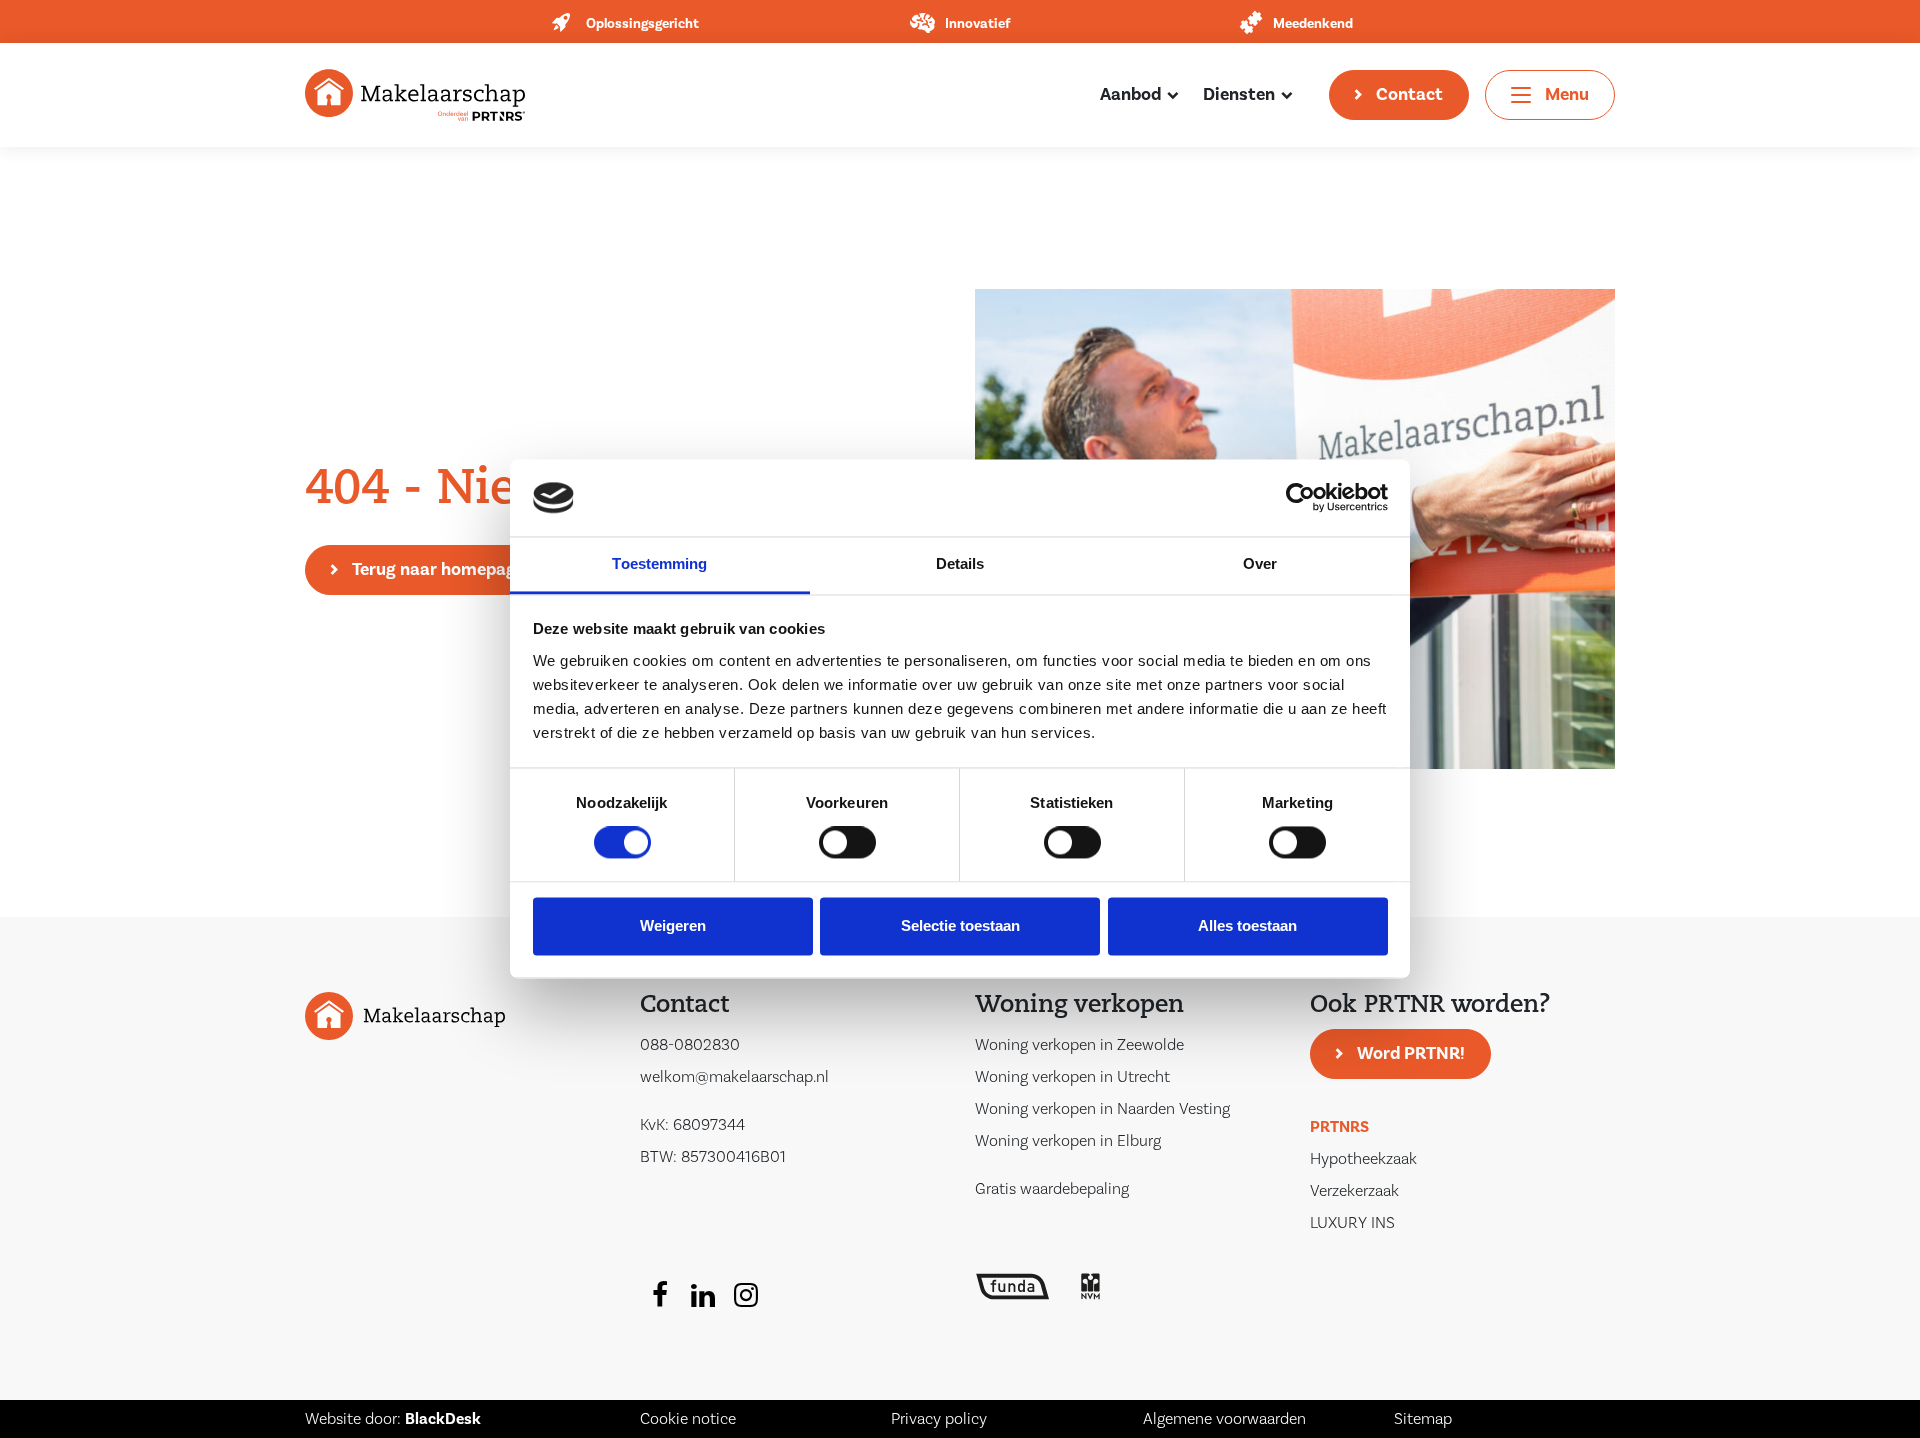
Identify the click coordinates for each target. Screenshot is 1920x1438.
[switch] (847, 843)
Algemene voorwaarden (1224, 1419)
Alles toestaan (1247, 925)
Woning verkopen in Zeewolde (1079, 1045)
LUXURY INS (1352, 1223)
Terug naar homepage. (440, 569)
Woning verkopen (1079, 1006)
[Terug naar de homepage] (415, 94)
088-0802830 (690, 1045)
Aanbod (1130, 94)
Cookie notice (688, 1419)
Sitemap (1423, 1419)
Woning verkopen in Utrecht (1072, 1077)
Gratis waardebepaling (1052, 1189)
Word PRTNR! (1411, 1053)
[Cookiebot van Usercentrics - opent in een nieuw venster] (1300, 498)
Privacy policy (939, 1419)
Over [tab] (1260, 563)
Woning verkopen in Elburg (1068, 1141)
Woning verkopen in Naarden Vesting (1102, 1109)
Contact (1409, 94)
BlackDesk (443, 1419)
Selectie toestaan (960, 925)
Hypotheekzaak (1363, 1159)
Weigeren (673, 925)
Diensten (1239, 94)
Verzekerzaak (1354, 1191)
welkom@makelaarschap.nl (734, 1077)
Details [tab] (960, 563)
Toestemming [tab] (659, 563)
